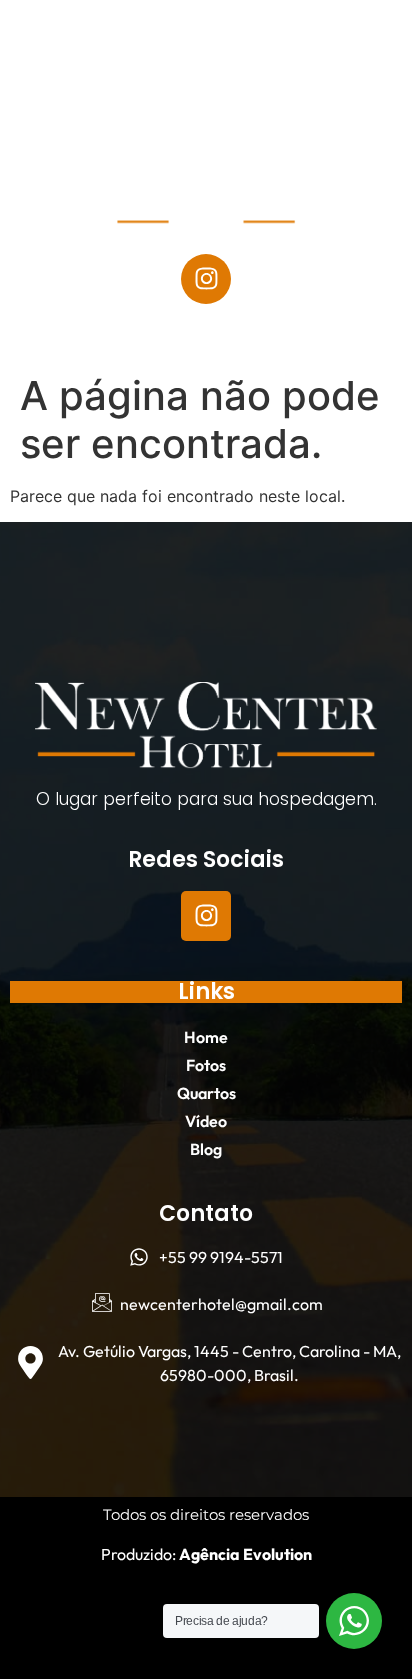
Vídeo (354, 83)
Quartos (251, 83)
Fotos (148, 83)
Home (57, 83)
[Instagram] (206, 279)
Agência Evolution (244, 1554)
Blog (206, 129)
